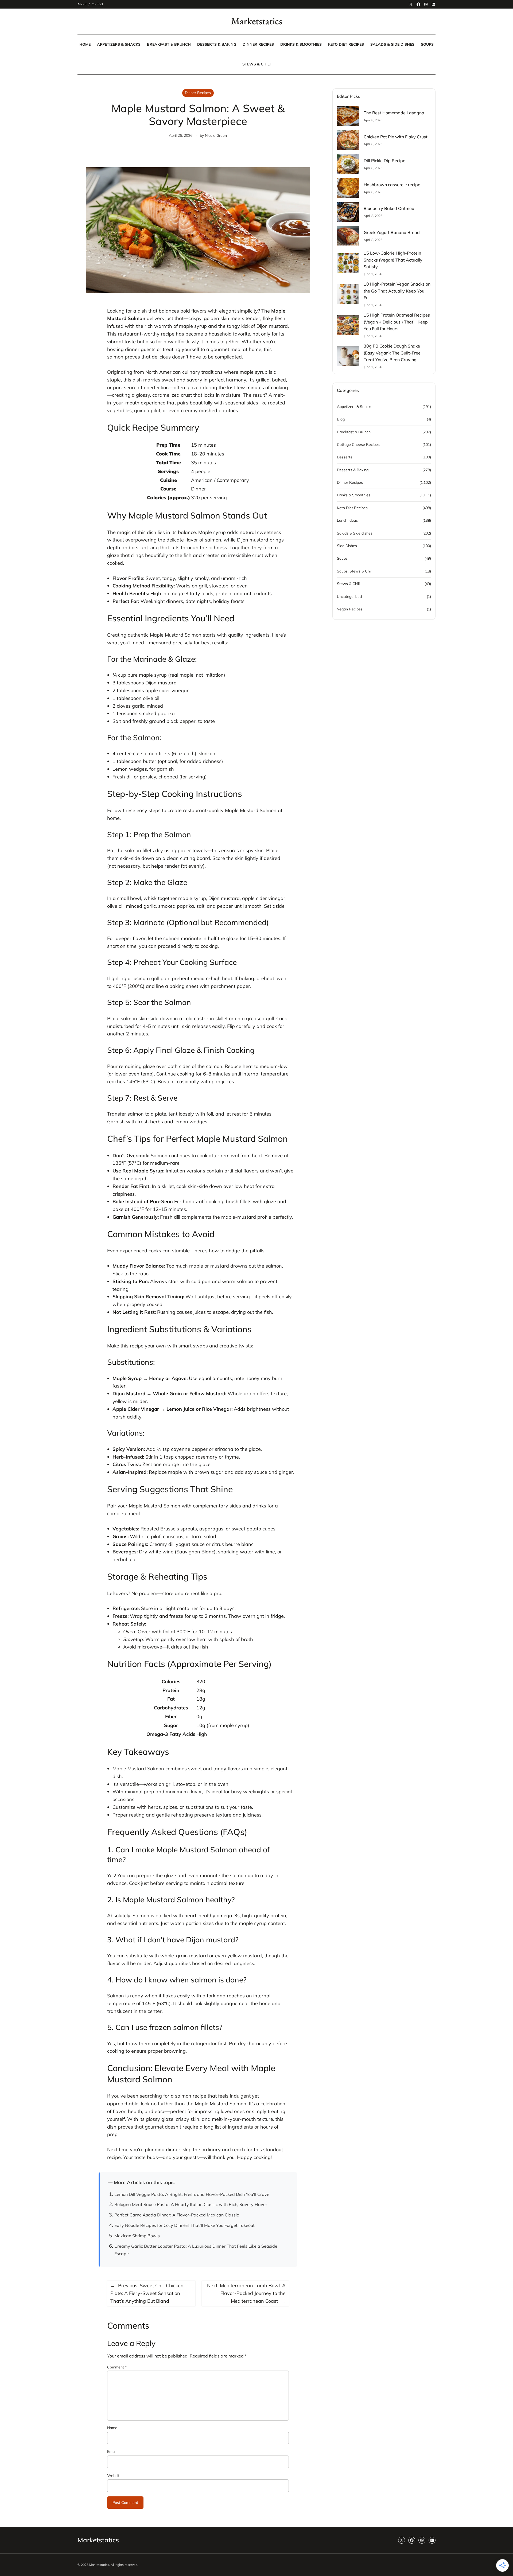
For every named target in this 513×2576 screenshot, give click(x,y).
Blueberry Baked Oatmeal (390, 208)
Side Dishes (347, 546)
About (82, 4)
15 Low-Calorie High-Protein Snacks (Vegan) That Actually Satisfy (393, 260)
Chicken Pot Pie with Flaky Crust (396, 137)
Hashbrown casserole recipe (392, 185)
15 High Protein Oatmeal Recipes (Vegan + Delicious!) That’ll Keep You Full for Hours (397, 322)
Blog (341, 419)
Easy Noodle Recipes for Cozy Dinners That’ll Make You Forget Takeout (184, 2225)
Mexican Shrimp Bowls (137, 2236)
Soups (342, 558)
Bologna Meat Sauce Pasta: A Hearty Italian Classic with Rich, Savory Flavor (191, 2204)
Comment (117, 2367)
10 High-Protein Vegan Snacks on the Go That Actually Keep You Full (397, 291)
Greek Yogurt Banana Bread (392, 232)
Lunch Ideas (347, 520)
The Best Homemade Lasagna (394, 113)
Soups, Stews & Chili (355, 571)
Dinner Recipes (198, 93)
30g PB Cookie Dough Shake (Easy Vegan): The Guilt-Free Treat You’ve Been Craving (392, 353)
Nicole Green (216, 135)
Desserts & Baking (353, 470)
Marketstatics (257, 21)
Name (112, 2428)
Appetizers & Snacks (355, 407)
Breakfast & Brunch (354, 432)
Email (112, 2452)
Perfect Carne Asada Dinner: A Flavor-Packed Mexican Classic (177, 2215)
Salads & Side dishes (355, 533)
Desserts (345, 457)
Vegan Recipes (350, 609)
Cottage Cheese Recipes (358, 445)
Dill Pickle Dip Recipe (384, 161)
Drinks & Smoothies (354, 495)
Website (114, 2476)
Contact (97, 4)
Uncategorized (349, 597)
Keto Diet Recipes (352, 508)
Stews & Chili (348, 584)
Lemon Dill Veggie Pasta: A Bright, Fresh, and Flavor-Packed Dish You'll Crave (192, 2194)
